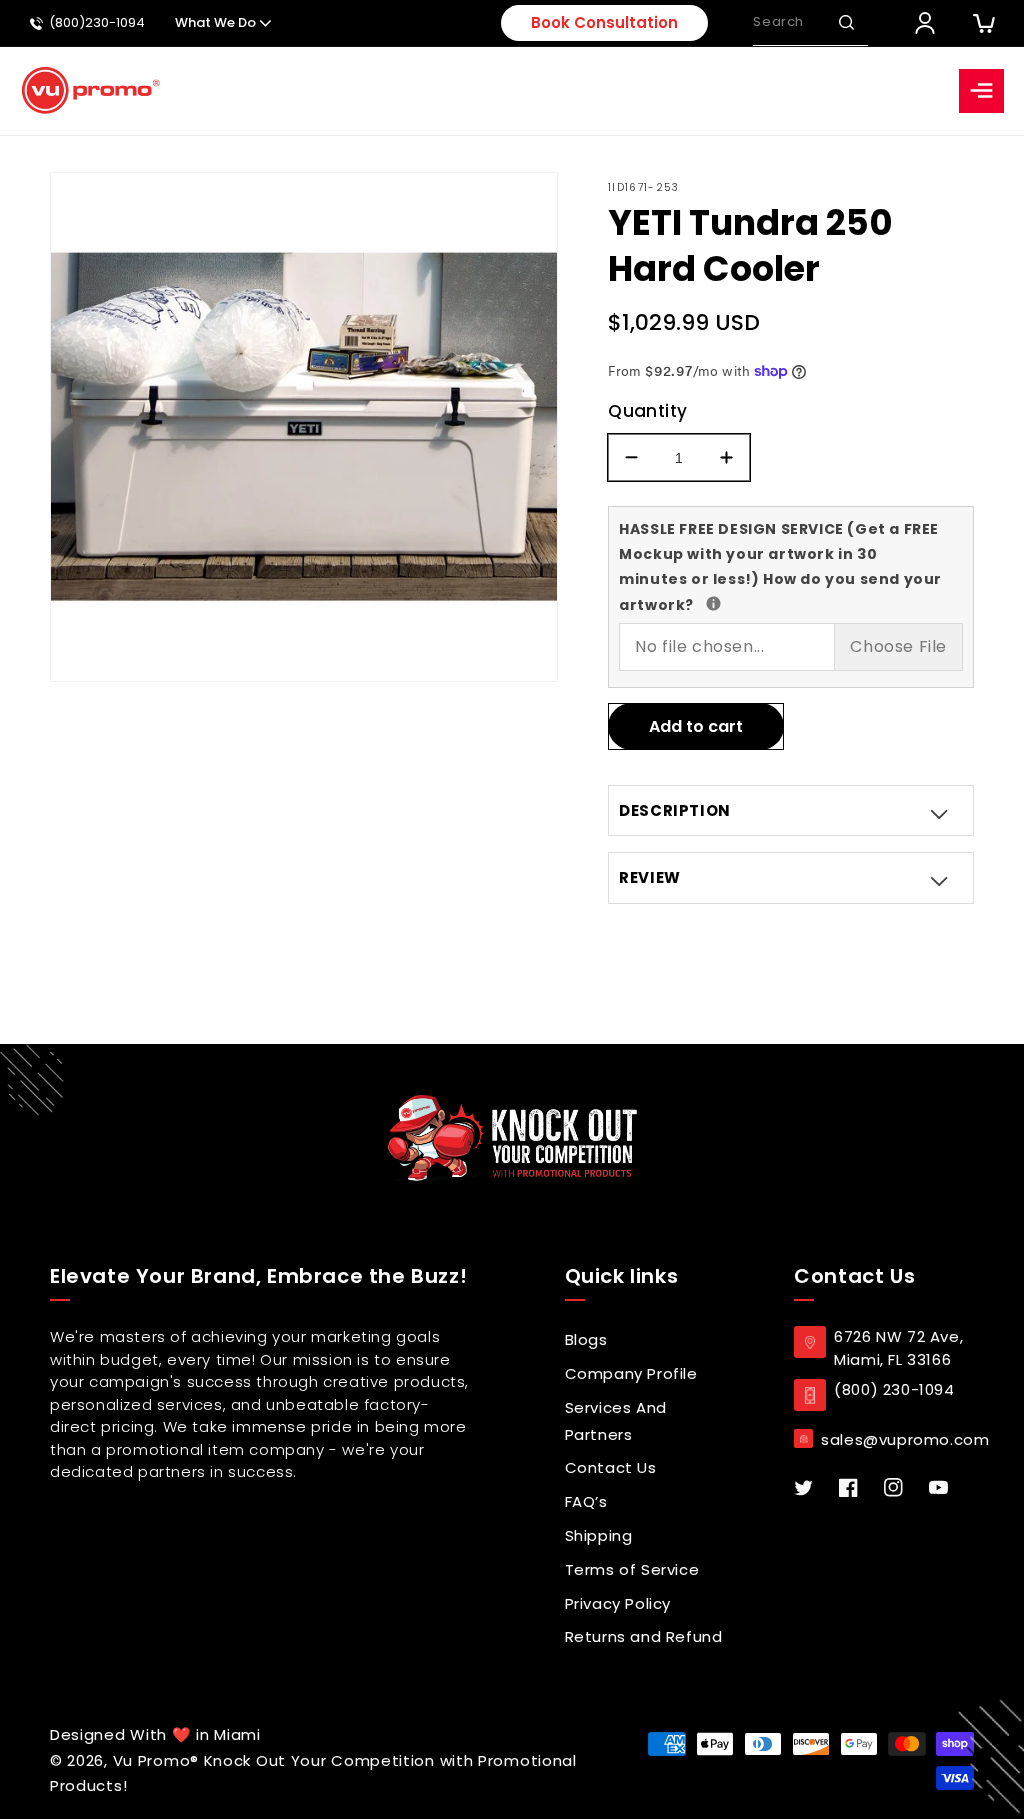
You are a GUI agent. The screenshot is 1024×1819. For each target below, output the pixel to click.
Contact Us (611, 1467)
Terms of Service (632, 1569)
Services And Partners (616, 1421)
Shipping (599, 1535)
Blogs (586, 1339)
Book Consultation (604, 22)
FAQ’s (586, 1501)
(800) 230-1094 (894, 1389)
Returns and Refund (644, 1636)
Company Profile (631, 1373)
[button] (846, 23)
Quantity (647, 411)
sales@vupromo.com (905, 1439)
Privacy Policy (618, 1603)
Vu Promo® (158, 1760)
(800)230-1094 (97, 23)
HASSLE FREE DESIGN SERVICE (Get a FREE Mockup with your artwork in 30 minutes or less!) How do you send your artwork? (780, 566)
